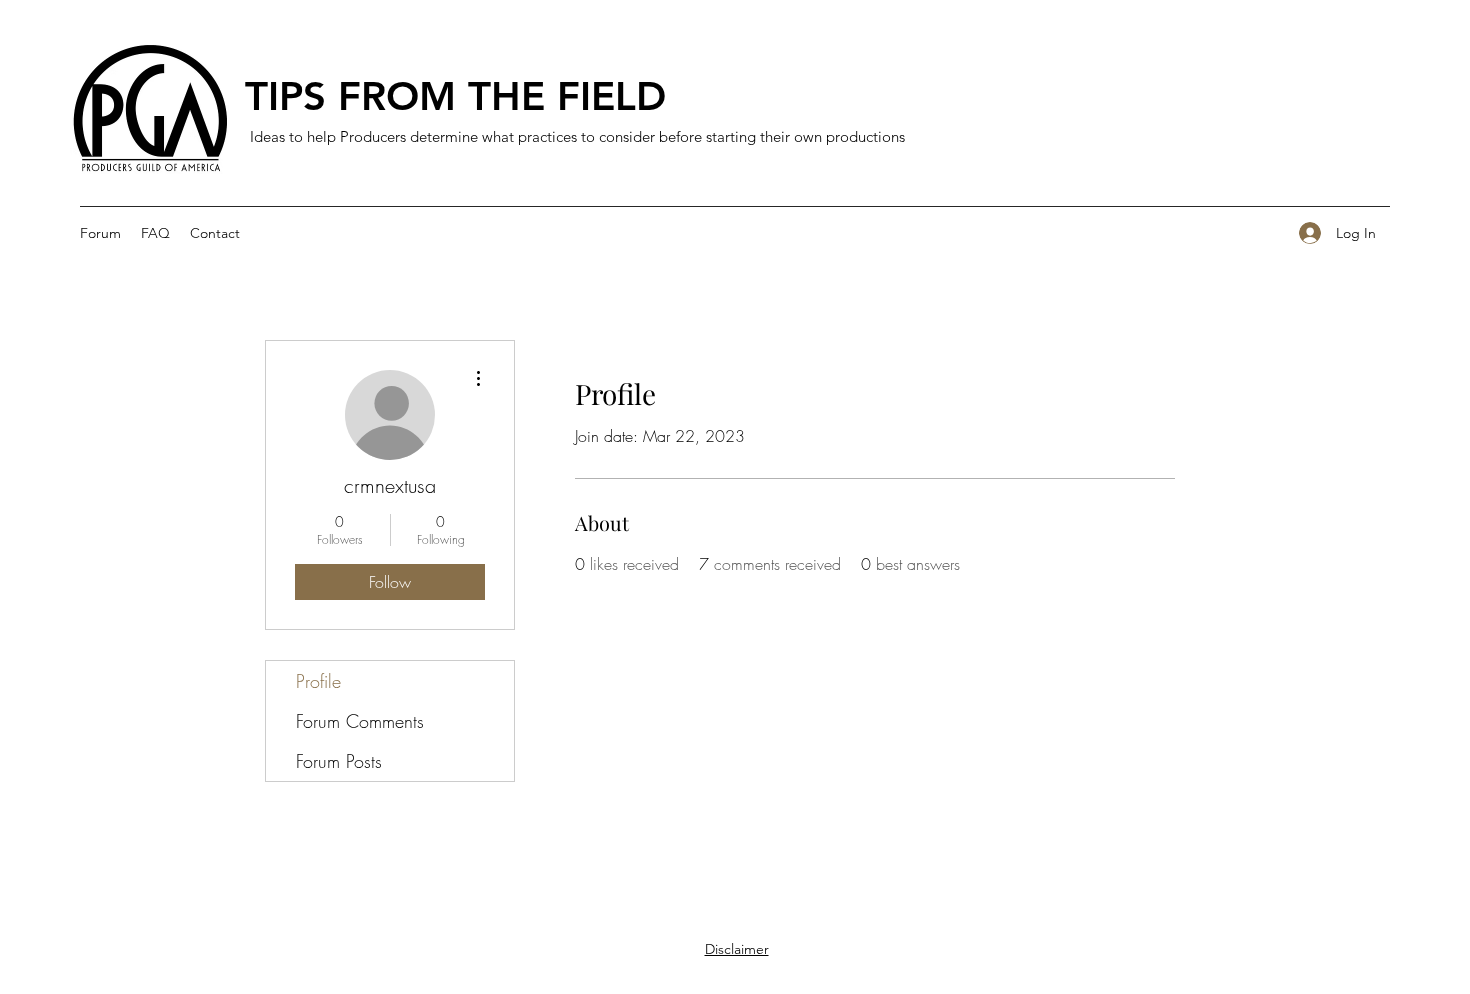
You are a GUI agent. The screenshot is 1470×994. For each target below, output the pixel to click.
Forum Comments (360, 721)
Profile (318, 681)
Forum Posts (339, 761)
